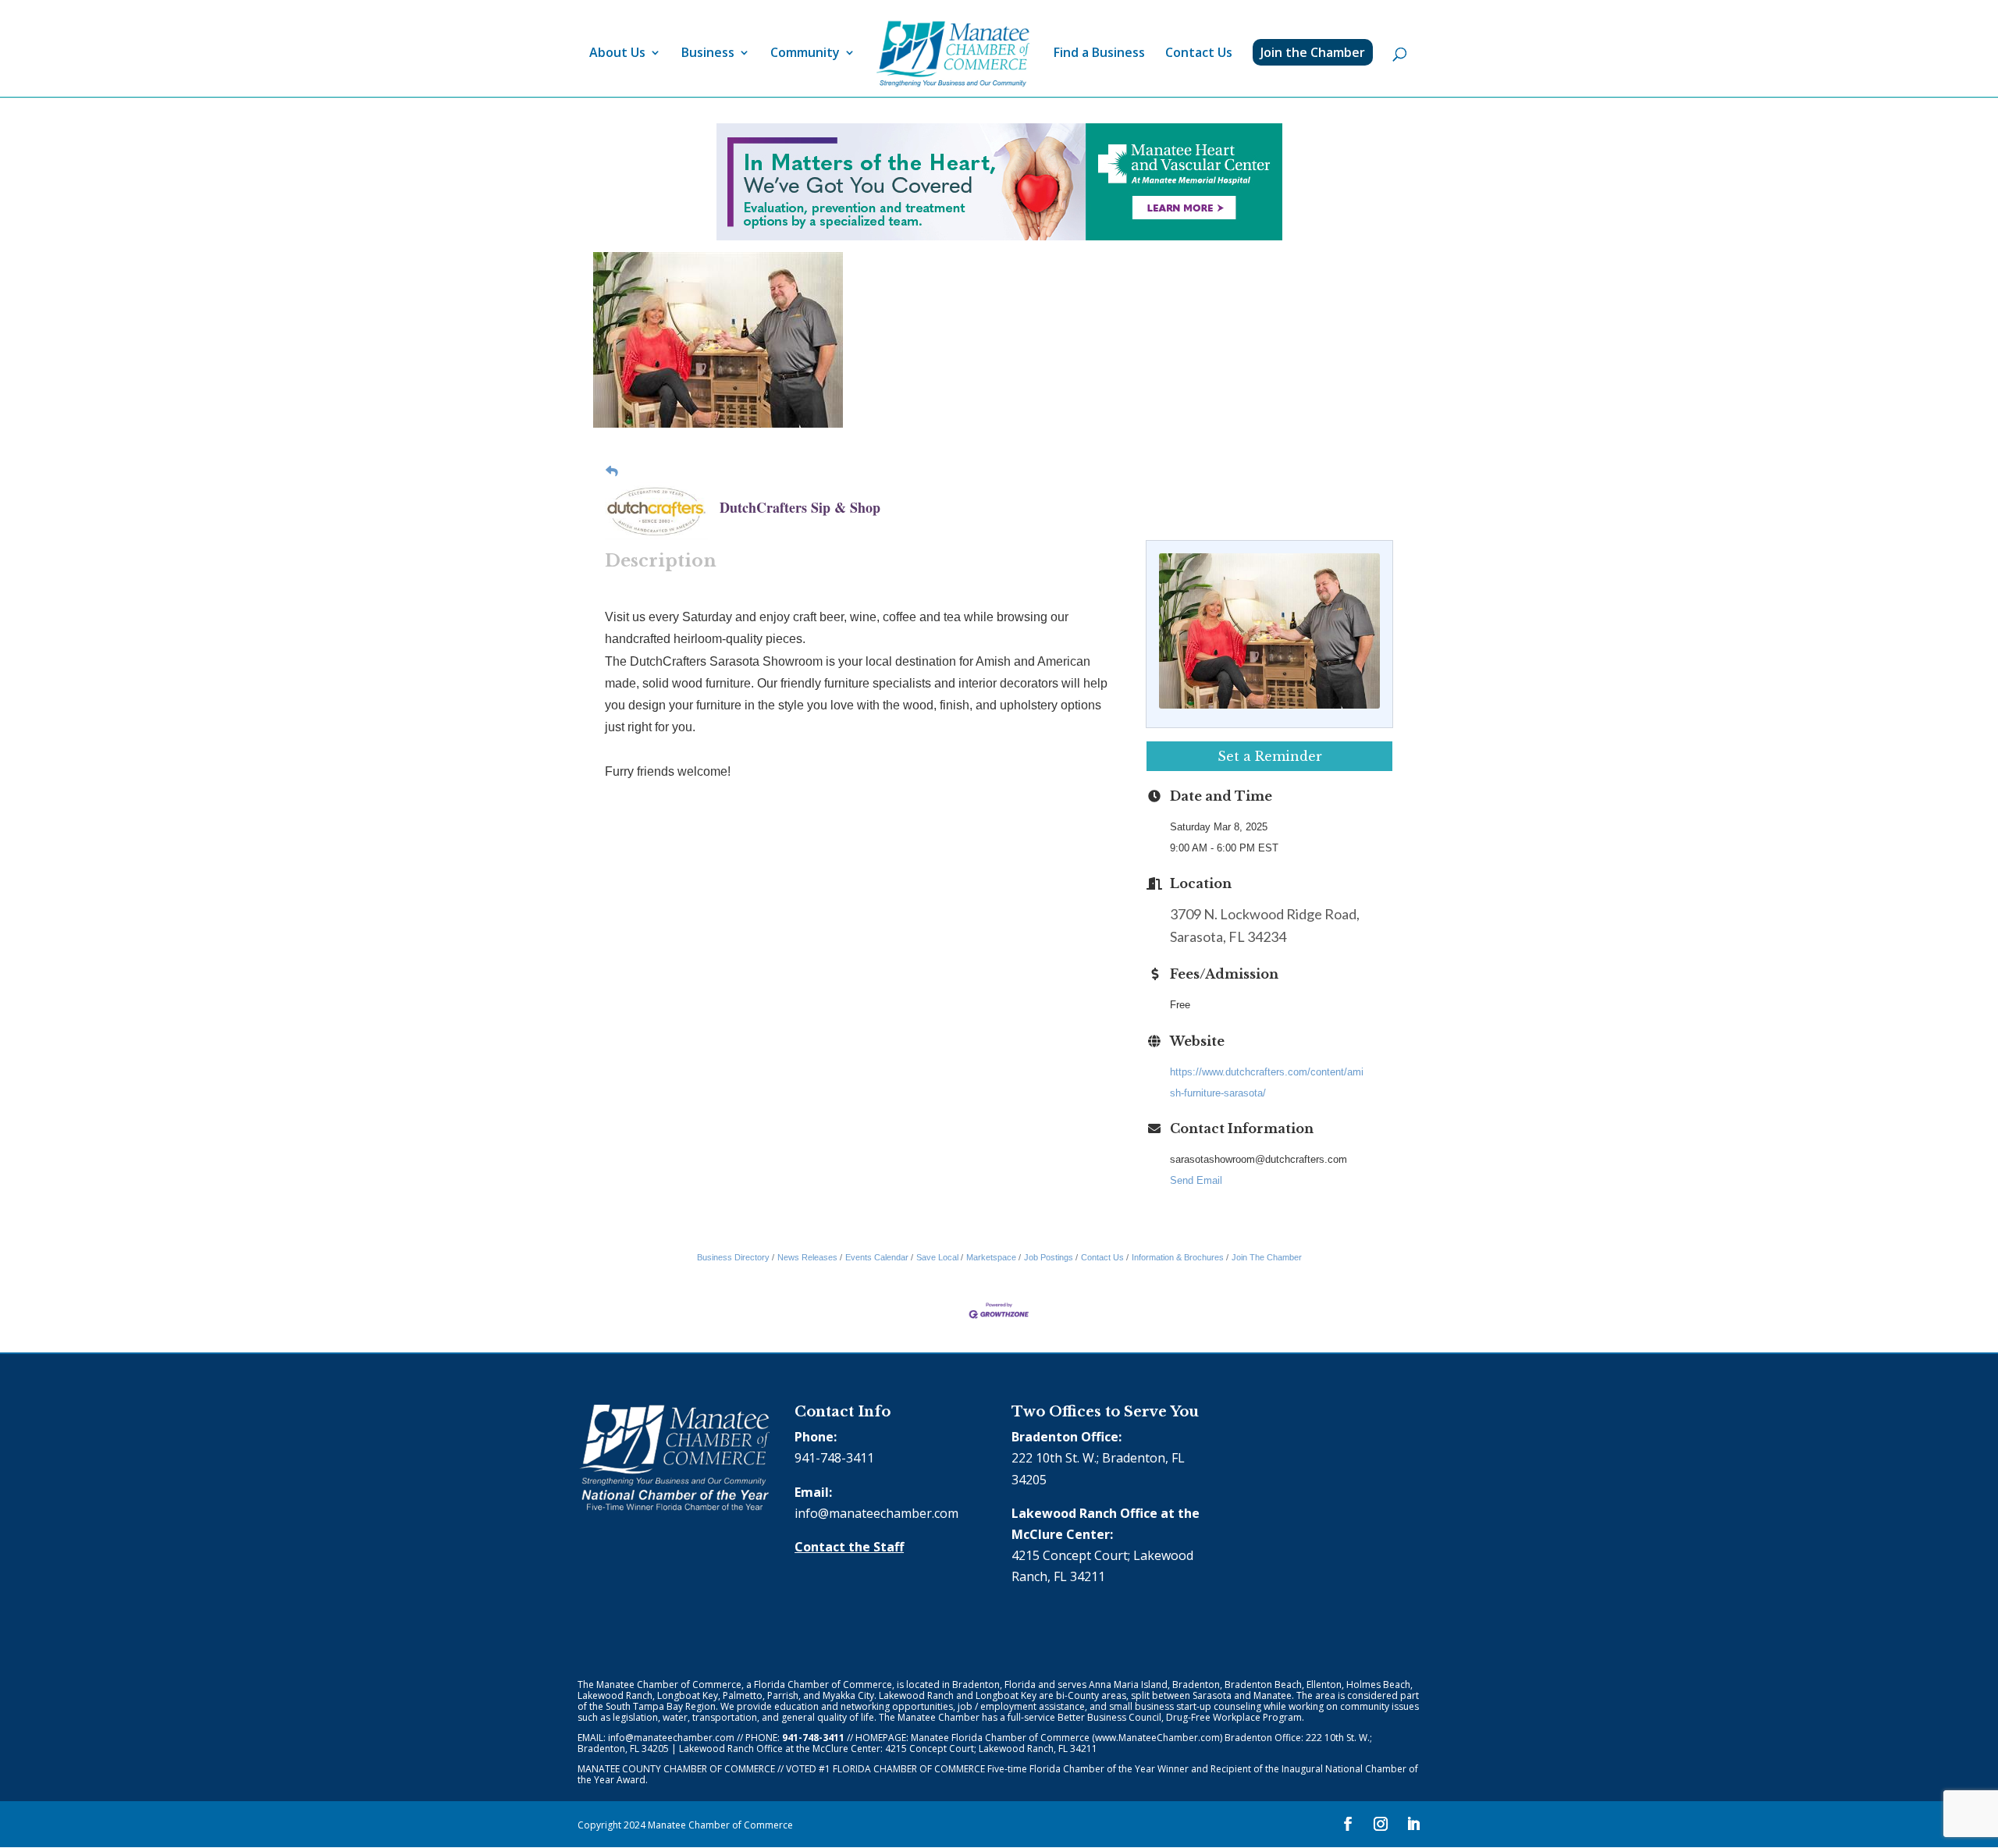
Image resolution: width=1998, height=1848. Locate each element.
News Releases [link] (807, 1257)
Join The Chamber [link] (1267, 1257)
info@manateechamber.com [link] (876, 1513)
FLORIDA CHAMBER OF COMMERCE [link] (909, 1769)
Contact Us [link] (1199, 54)
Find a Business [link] (1099, 54)
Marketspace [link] (991, 1257)
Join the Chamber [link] (1313, 52)
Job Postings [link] (1049, 1257)
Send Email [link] (1196, 1180)
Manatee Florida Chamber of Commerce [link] (1000, 1738)
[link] (953, 54)
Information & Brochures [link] (1178, 1257)
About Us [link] (617, 54)
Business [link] (708, 54)
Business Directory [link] (733, 1257)
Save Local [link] (937, 1257)
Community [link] (805, 54)
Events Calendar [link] (877, 1257)
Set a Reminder (1270, 756)
